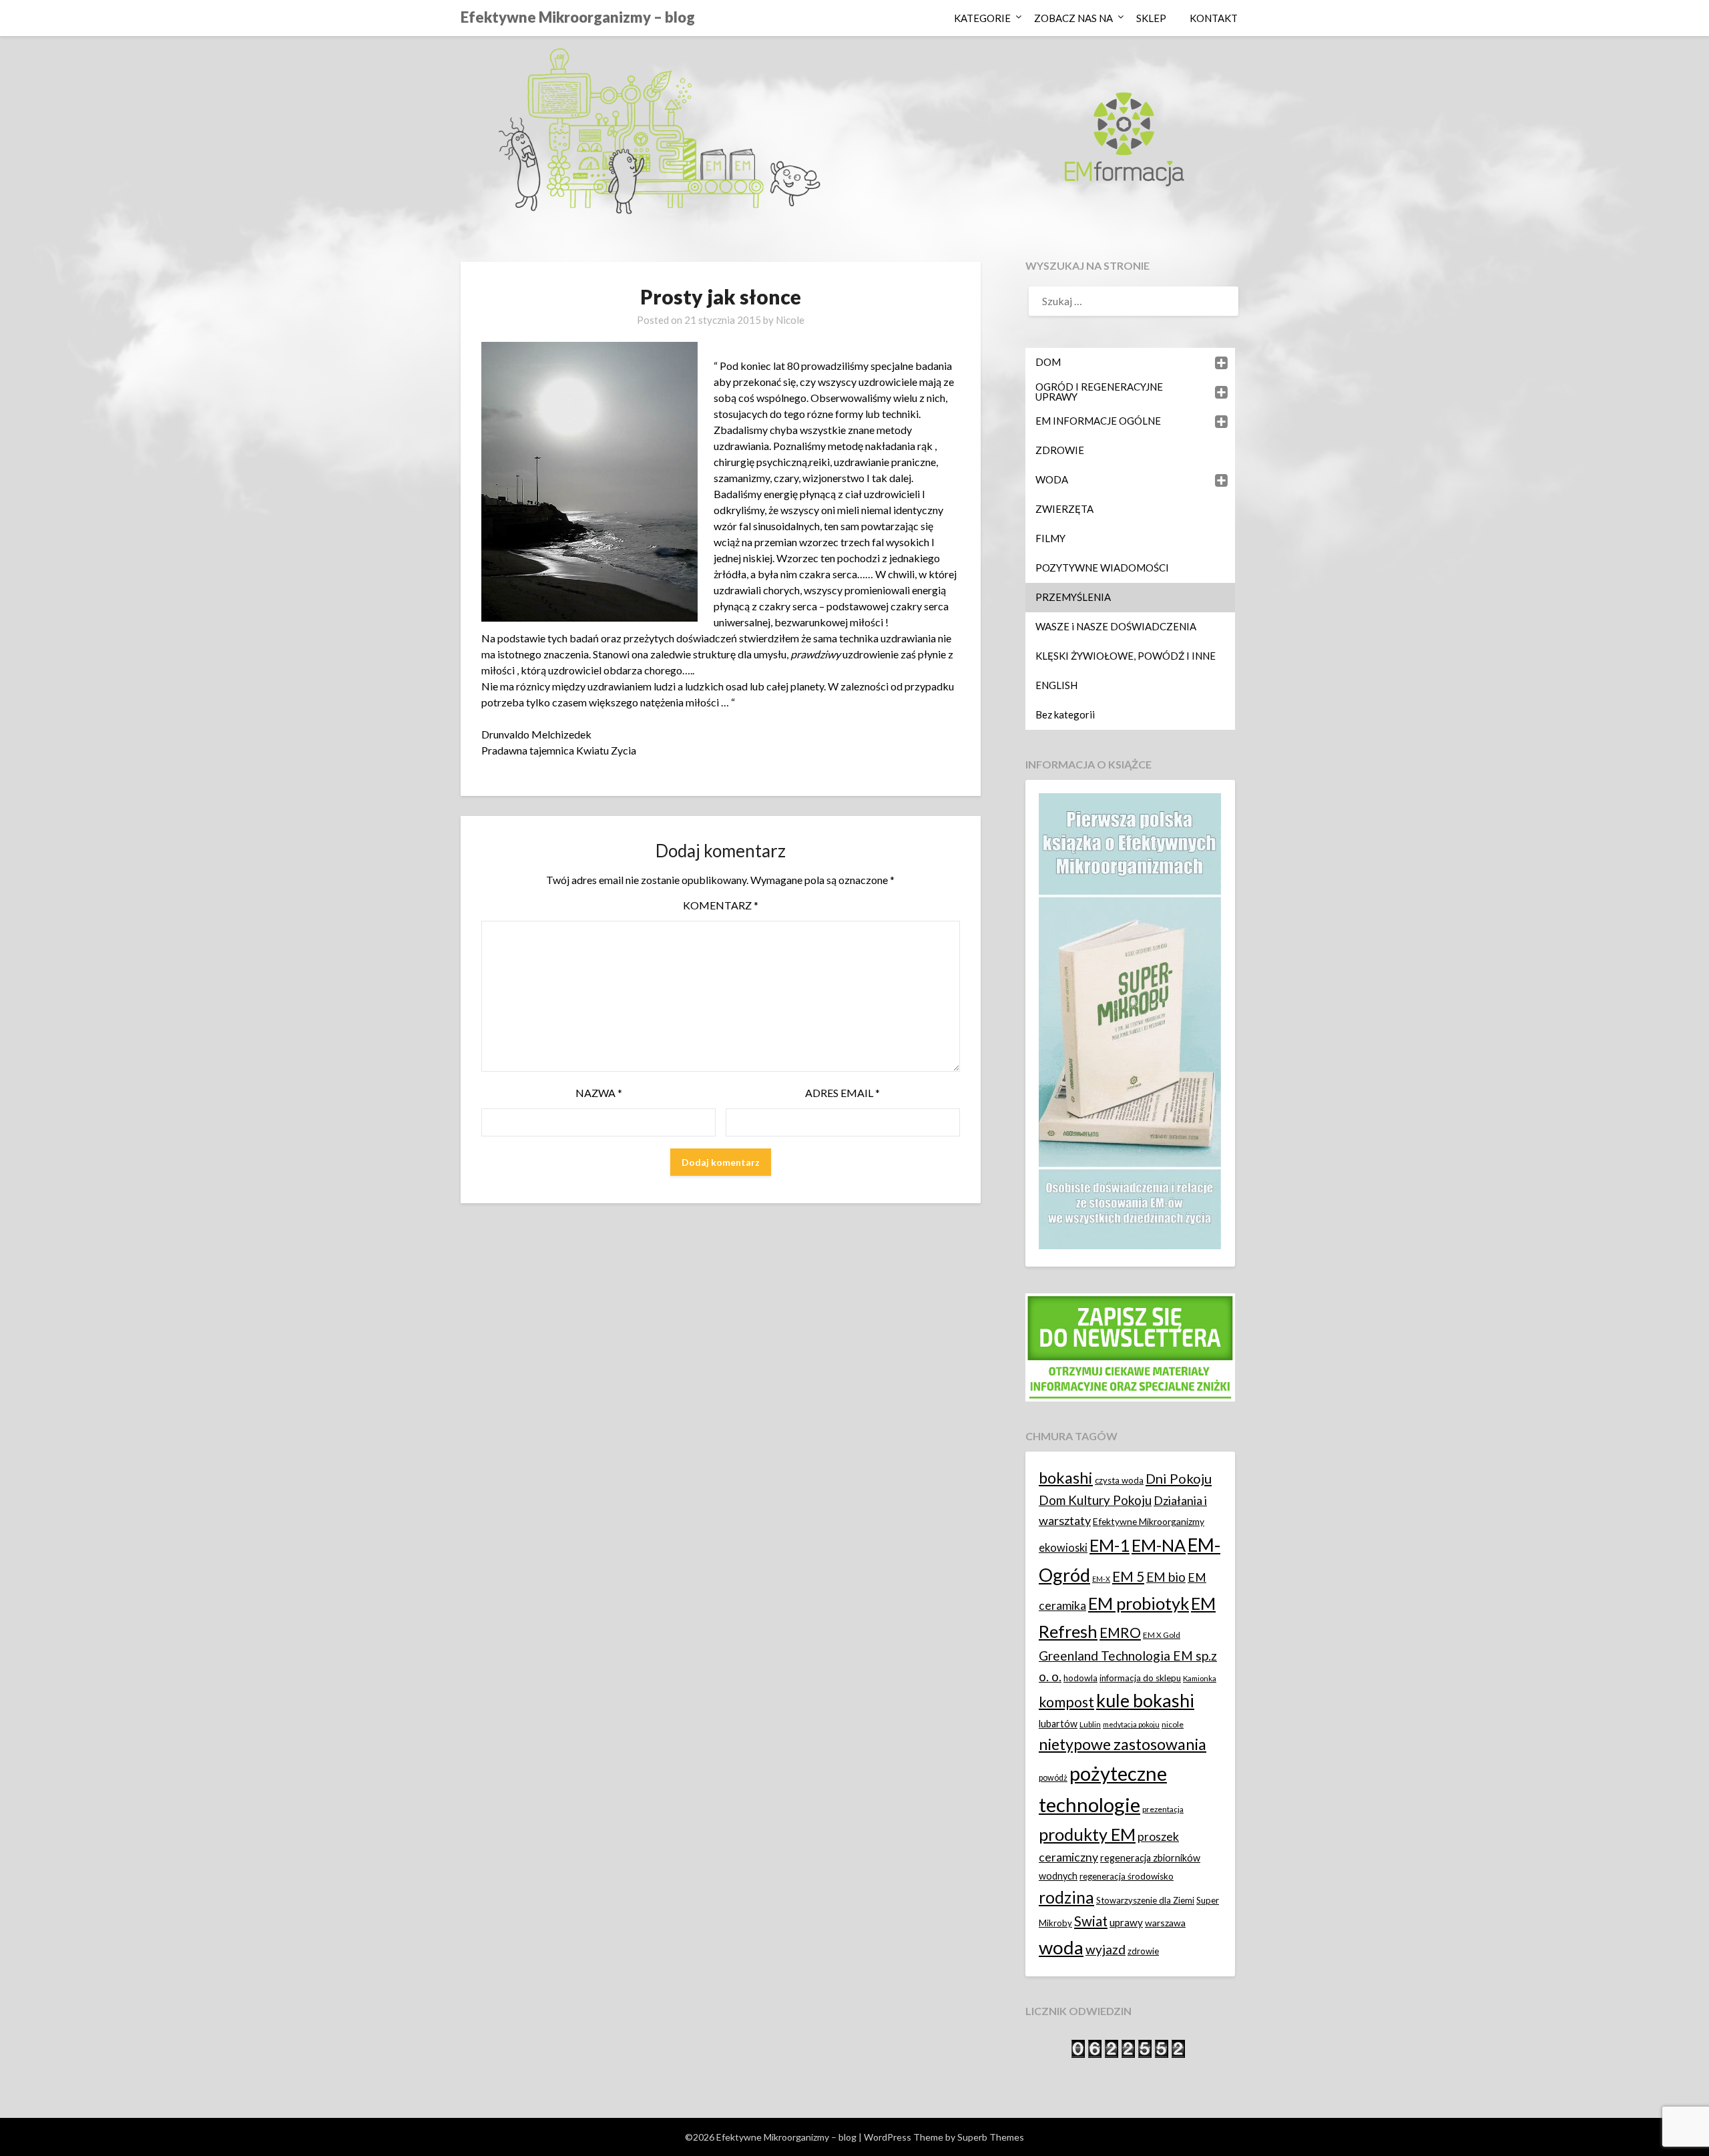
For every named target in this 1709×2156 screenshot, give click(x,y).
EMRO (1120, 1633)
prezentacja (1163, 1809)
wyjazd (1106, 1949)
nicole (1173, 1724)
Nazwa (599, 1093)
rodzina (1066, 1897)
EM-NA (1159, 1545)
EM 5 (1128, 1576)
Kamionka (1200, 1678)
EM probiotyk (1139, 1603)
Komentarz (721, 905)
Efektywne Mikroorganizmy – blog (578, 17)
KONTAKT (1214, 18)
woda (1061, 1947)
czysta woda (1119, 1480)
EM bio (1166, 1577)
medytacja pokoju (1131, 1724)
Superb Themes (991, 2137)
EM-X (1101, 1579)
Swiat (1091, 1921)
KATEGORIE (982, 18)
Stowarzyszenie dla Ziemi (1145, 1900)
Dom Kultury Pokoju (1095, 1500)
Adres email (842, 1093)
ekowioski (1063, 1547)
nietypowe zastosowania (1123, 1744)
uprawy (1126, 1922)
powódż (1053, 1778)
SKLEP (1151, 18)
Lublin (1090, 1724)
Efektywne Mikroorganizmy (1149, 1521)
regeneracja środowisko (1127, 1876)
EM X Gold (1162, 1635)
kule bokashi (1145, 1701)
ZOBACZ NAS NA (1073, 18)
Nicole (790, 320)
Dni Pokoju (1179, 1478)
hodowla (1080, 1678)
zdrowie (1143, 1951)
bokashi (1066, 1478)
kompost (1066, 1702)
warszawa (1165, 1923)
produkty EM (1087, 1834)
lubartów (1058, 1724)
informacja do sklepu (1140, 1678)
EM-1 (1110, 1545)
